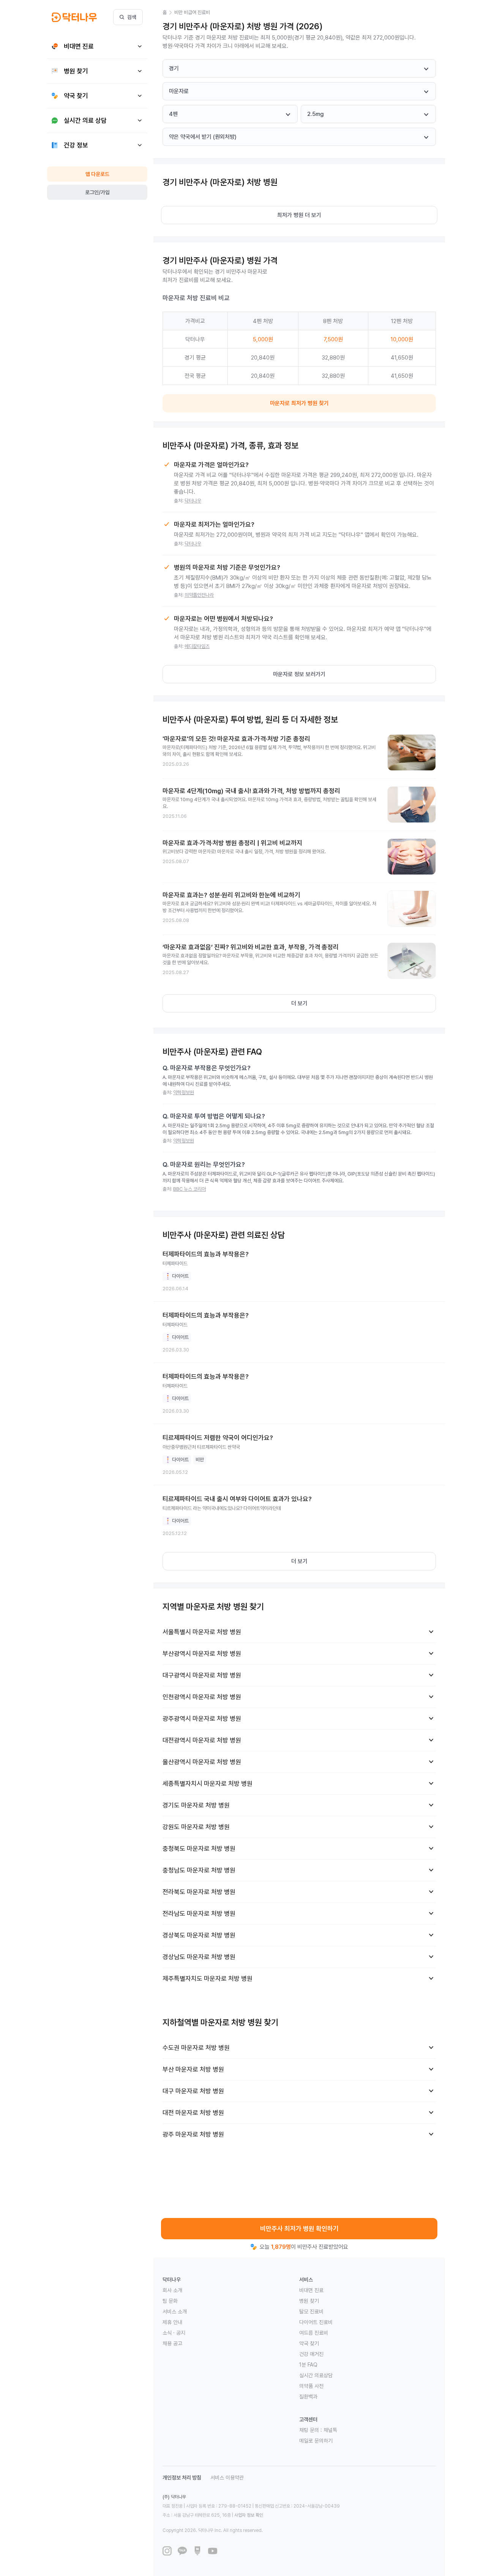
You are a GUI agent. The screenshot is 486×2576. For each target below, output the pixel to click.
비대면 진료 (311, 2290)
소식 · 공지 (174, 2333)
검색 (132, 17)
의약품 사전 (311, 2386)
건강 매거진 (311, 2354)
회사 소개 (172, 2290)
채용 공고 (172, 2343)
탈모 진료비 (311, 2311)
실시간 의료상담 (316, 2375)
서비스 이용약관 (227, 2478)
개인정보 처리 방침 (182, 2478)
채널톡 (330, 2430)
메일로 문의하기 (316, 2441)
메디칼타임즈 (197, 646)
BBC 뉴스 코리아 (189, 1189)
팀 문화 (170, 2301)
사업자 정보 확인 (249, 2515)
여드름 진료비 (314, 2333)
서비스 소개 (175, 2311)
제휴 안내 (172, 2322)
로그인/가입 (97, 192)
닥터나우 (193, 501)
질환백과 (308, 2397)
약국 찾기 (309, 2343)
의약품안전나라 (199, 595)
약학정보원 (184, 1092)
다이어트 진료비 (316, 2322)
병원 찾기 (309, 2301)
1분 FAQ (308, 2365)
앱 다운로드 (97, 174)
